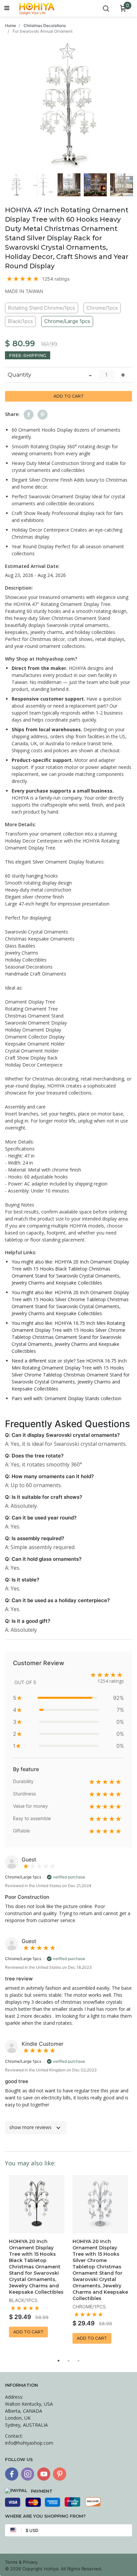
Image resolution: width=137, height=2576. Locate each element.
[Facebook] (12, 2474)
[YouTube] (44, 2474)
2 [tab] (68, 2361)
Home (10, 25)
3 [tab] (78, 2361)
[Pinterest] (60, 2474)
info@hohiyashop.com (29, 2443)
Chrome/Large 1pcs (67, 321)
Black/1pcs (20, 321)
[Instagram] (28, 2474)
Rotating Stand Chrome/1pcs (42, 308)
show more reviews (30, 2127)
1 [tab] (59, 2361)
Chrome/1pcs (102, 308)
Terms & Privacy (21, 2562)
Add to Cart (69, 396)
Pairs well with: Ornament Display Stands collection (67, 1398)
